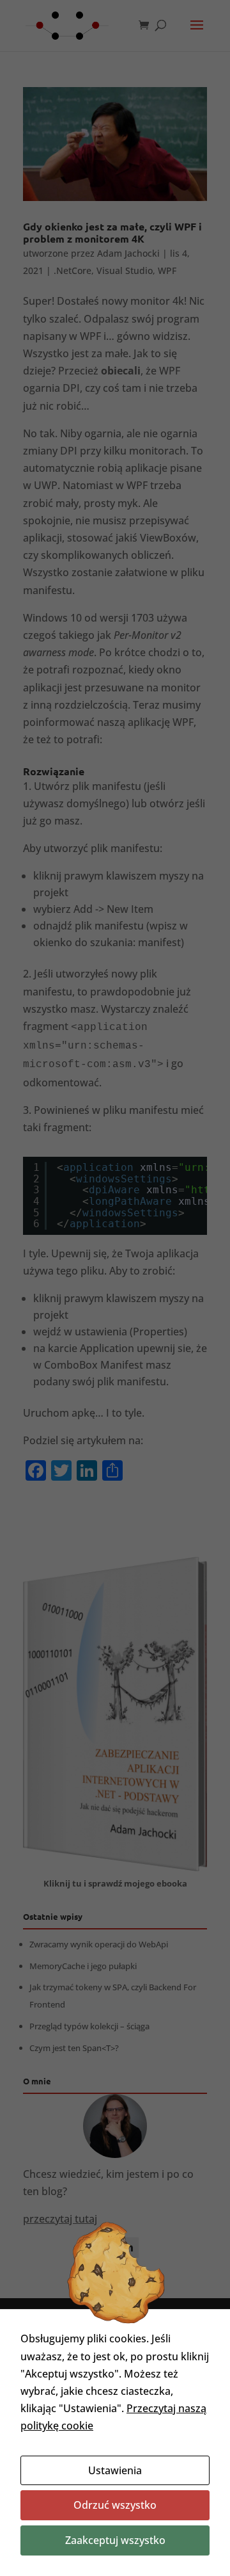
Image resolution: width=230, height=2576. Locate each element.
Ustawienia (115, 2470)
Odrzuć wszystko (115, 2505)
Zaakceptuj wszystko (115, 2540)
